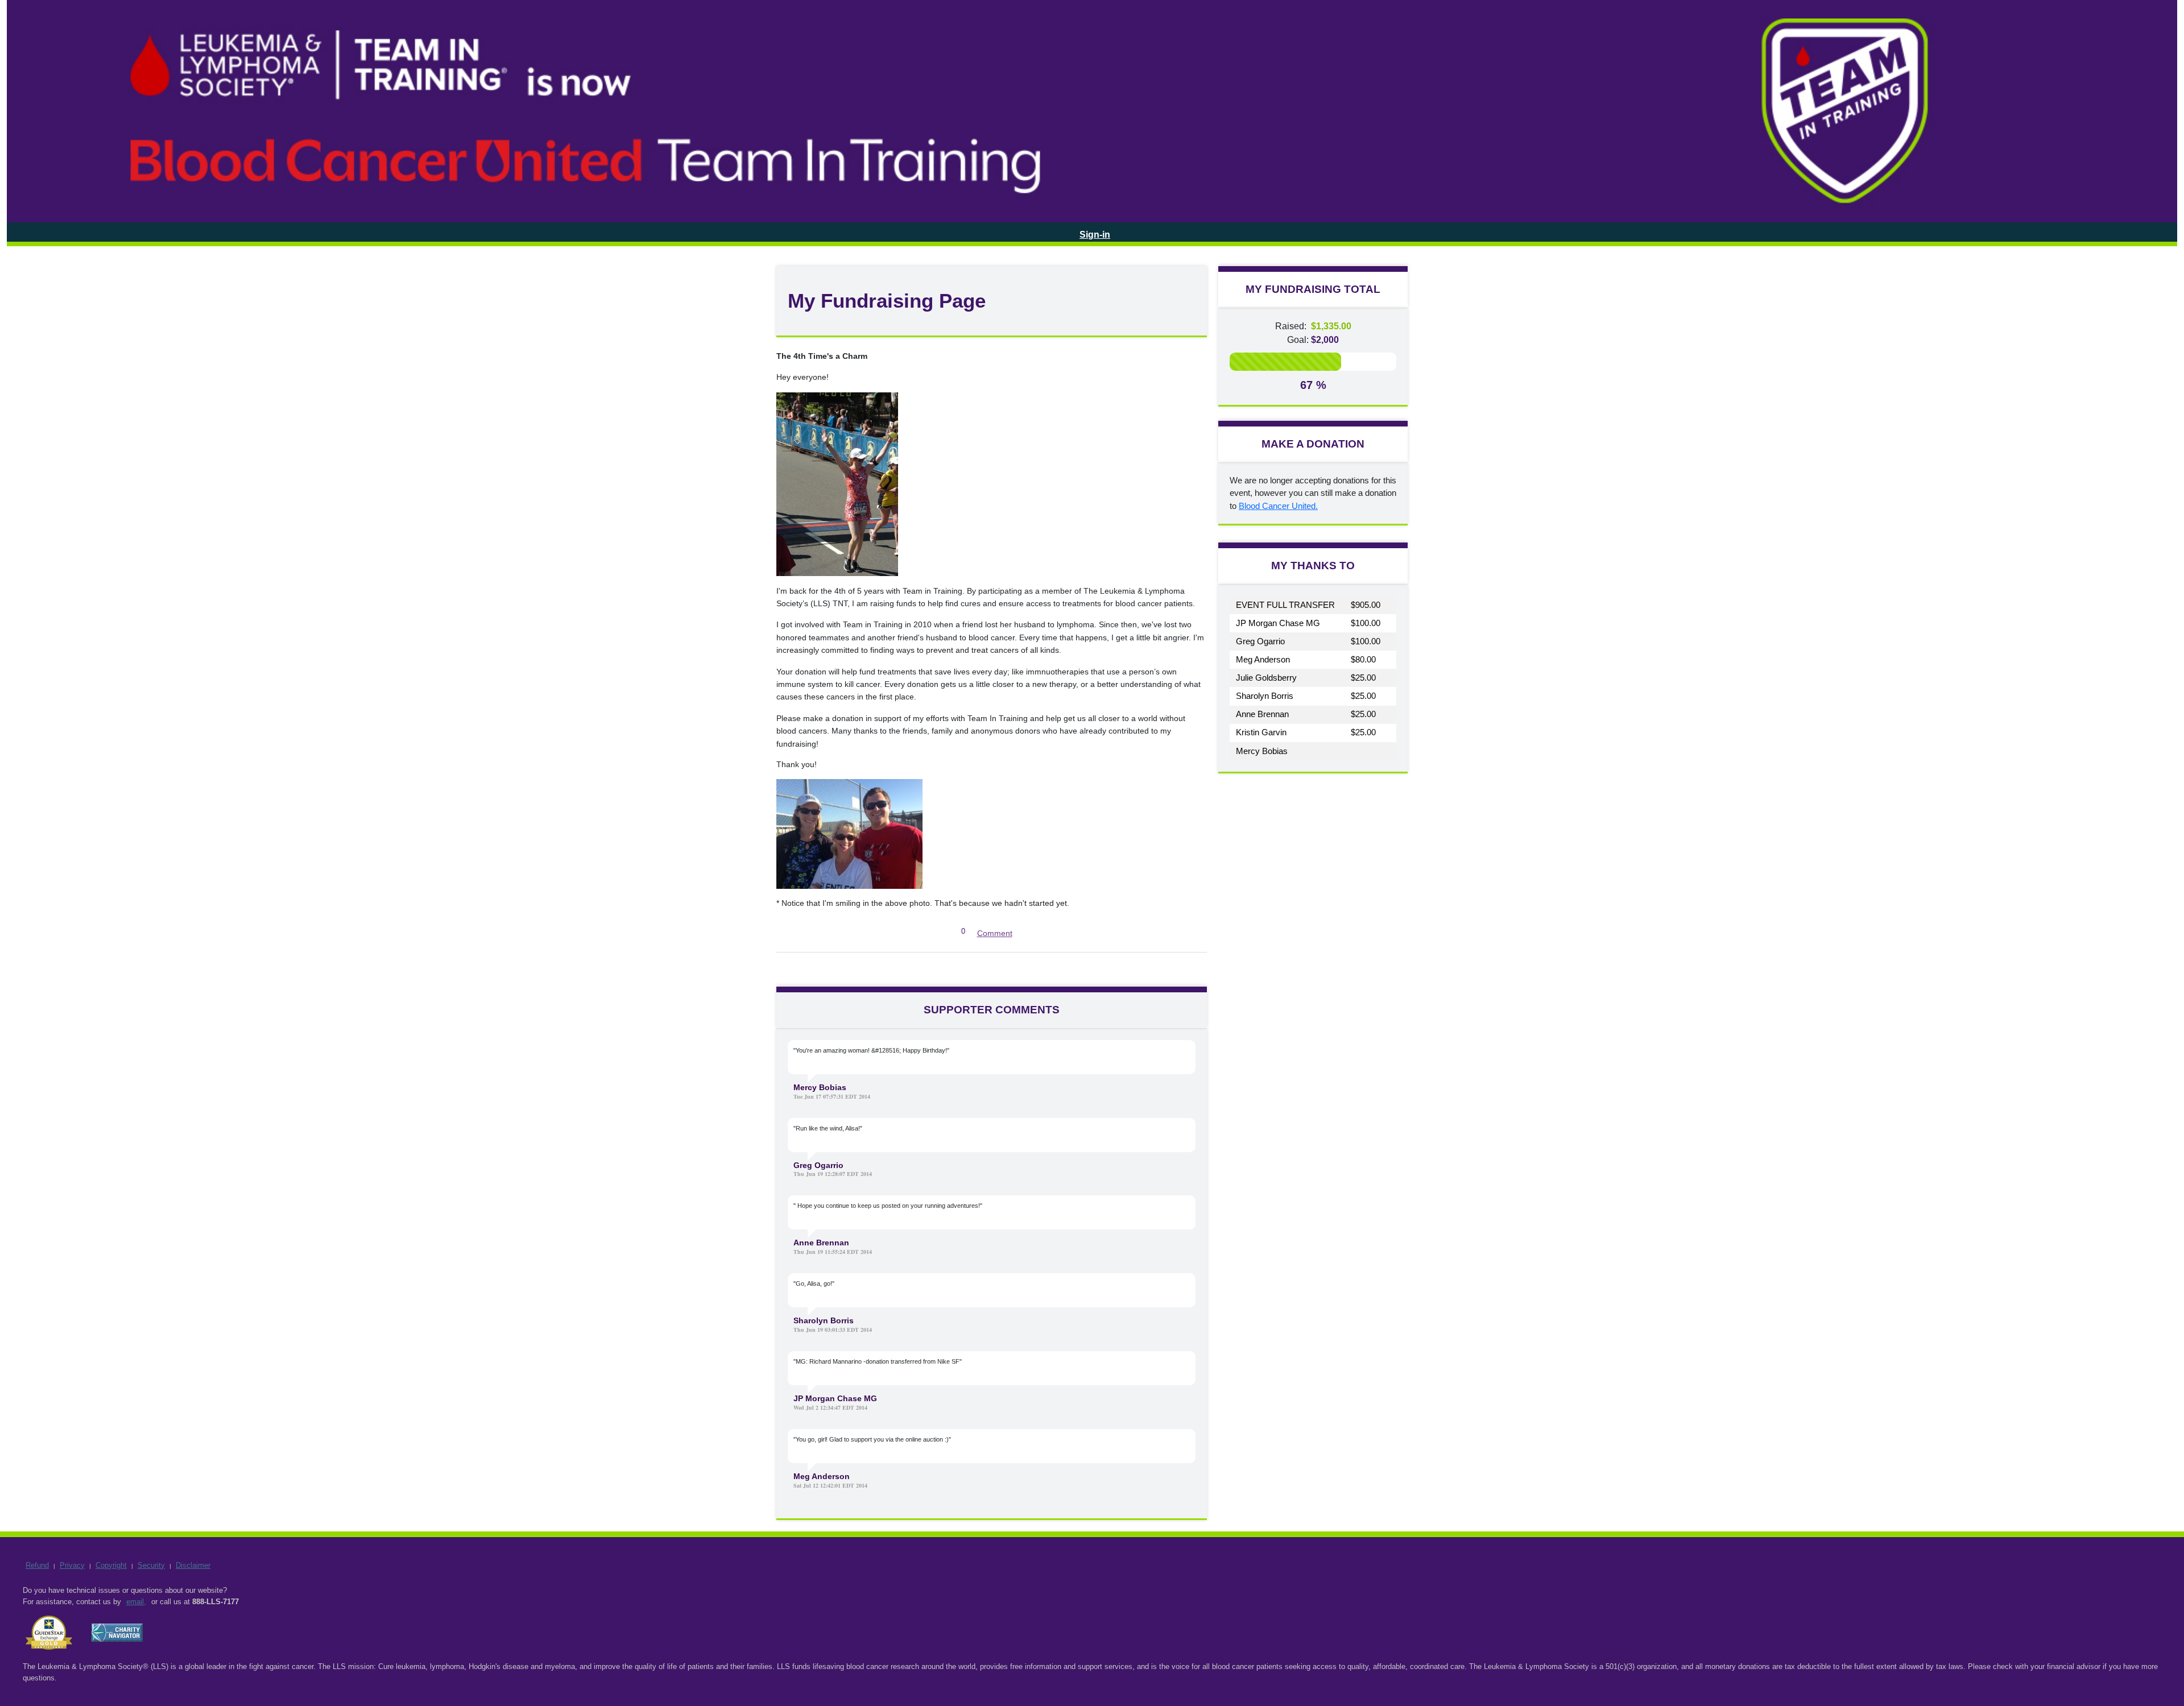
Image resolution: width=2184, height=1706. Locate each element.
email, (136, 1602)
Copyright (111, 1565)
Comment (995, 933)
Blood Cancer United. (1278, 506)
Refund (37, 1565)
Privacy (72, 1565)
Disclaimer (193, 1565)
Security (151, 1565)
